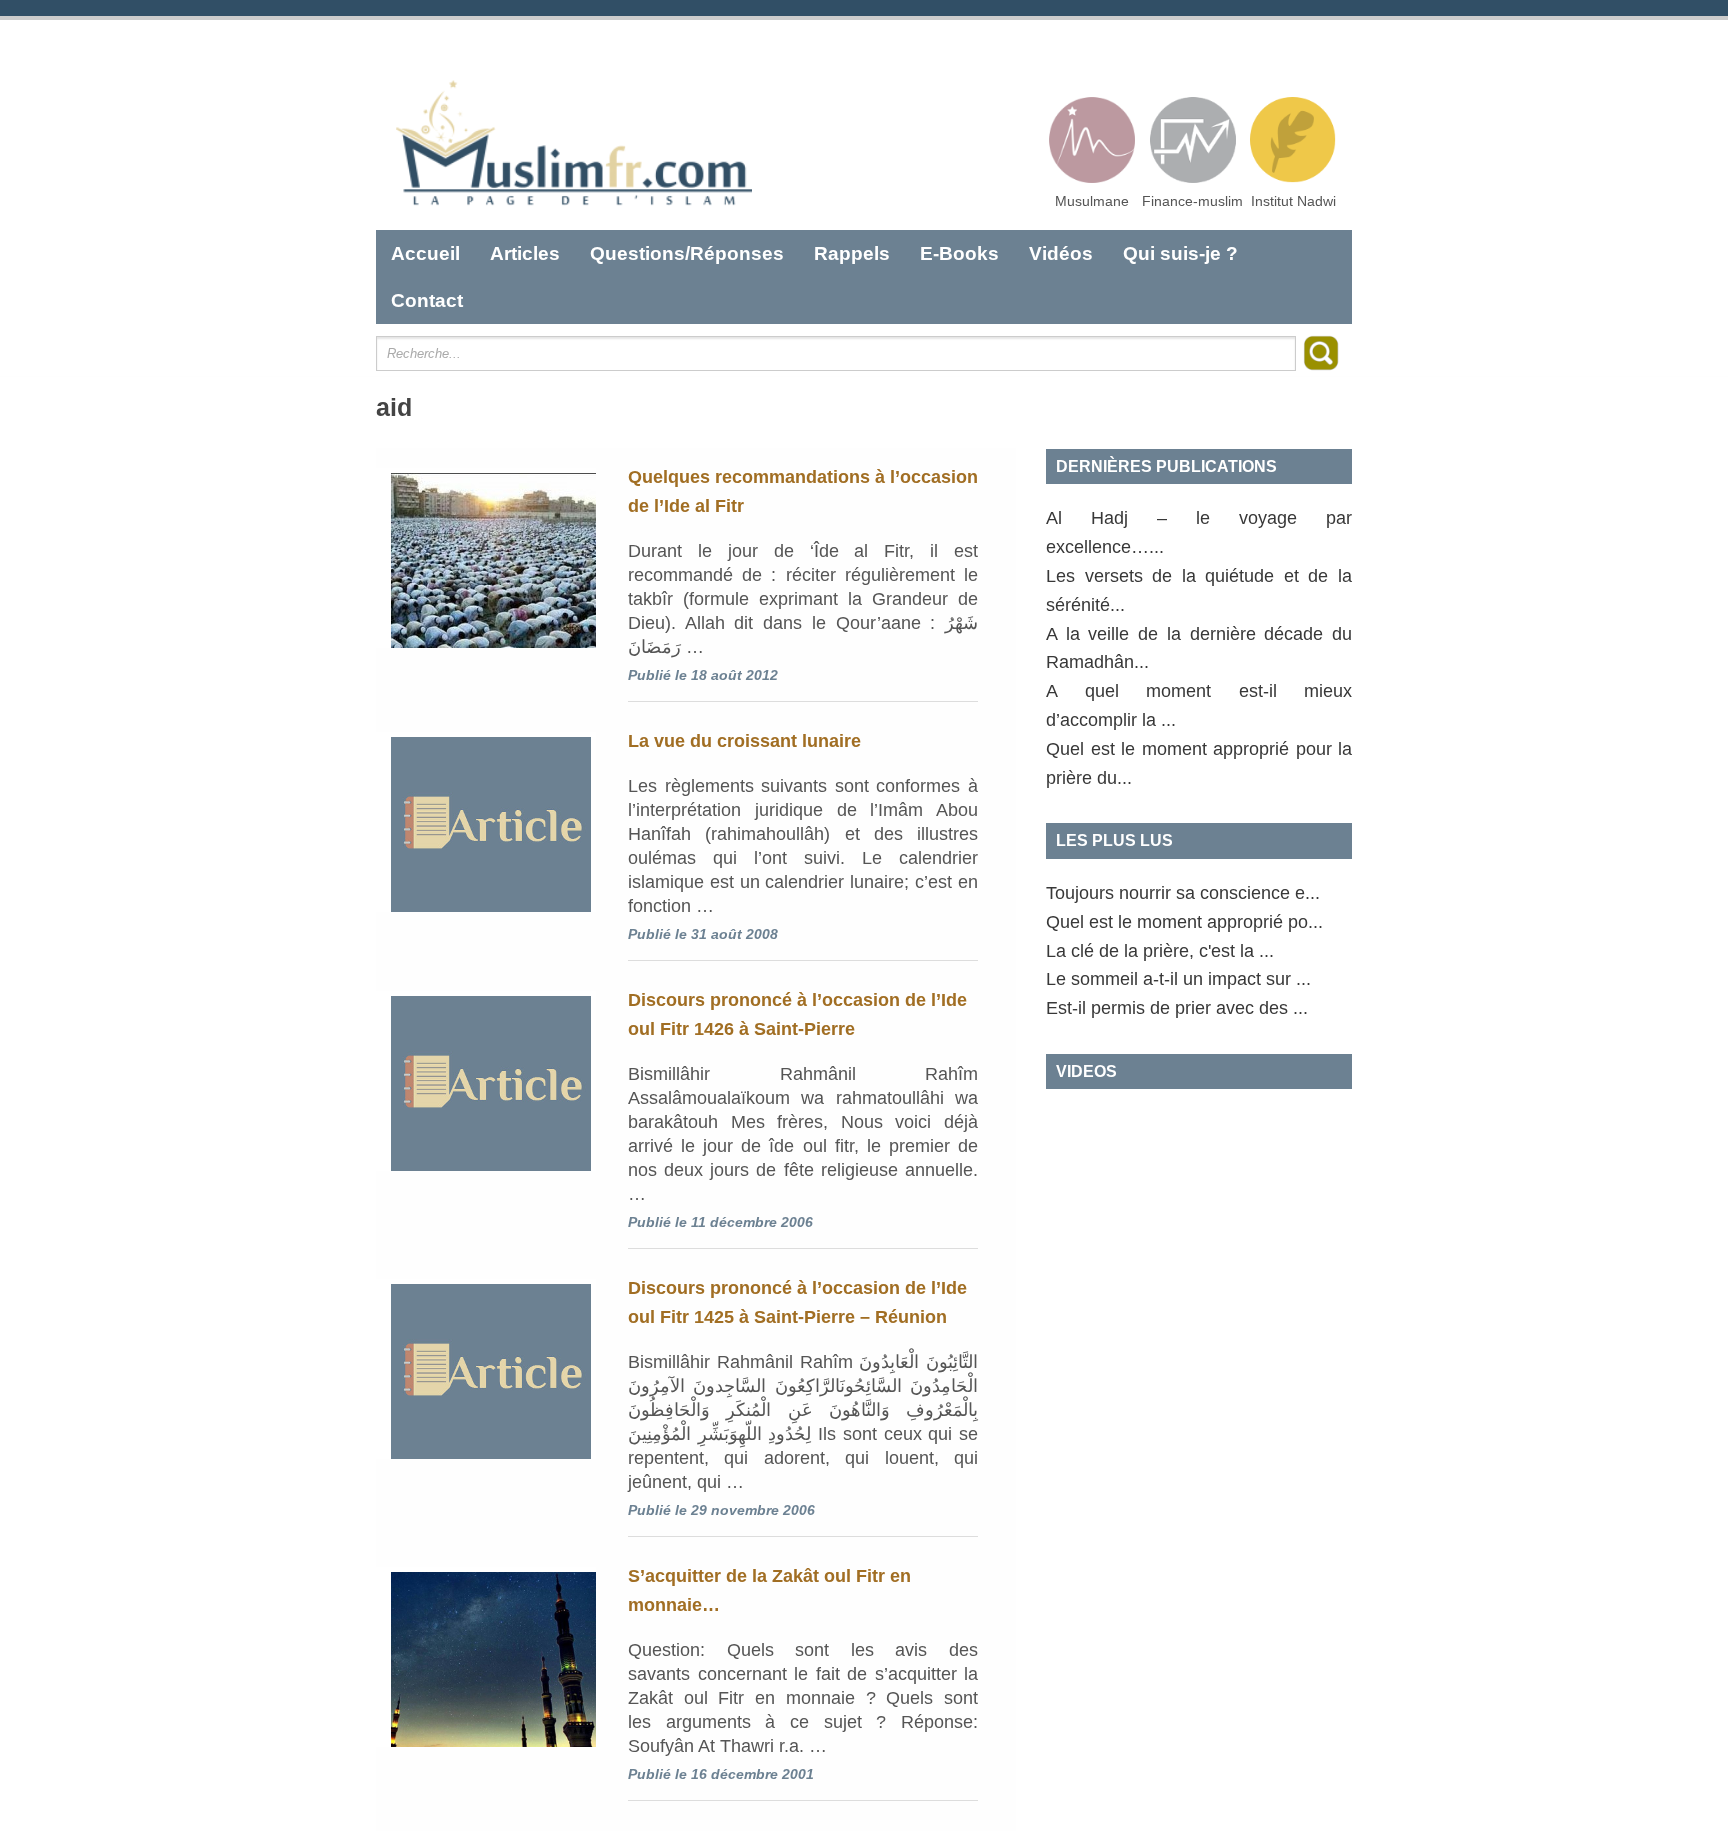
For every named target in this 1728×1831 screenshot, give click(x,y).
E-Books (959, 253)
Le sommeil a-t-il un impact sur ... (1178, 979)
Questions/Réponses (687, 253)
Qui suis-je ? (1180, 253)
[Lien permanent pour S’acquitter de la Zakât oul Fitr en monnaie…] (486, 1657)
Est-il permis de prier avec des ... (1177, 1008)
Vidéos (1061, 253)
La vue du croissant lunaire (744, 741)
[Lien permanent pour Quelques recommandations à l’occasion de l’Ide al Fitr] (486, 558)
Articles (525, 253)
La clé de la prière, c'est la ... (1160, 951)
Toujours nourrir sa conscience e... (1183, 893)
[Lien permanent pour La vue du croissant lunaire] (486, 822)
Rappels (852, 253)
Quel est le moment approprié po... (1184, 922)
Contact (427, 300)
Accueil (425, 253)
